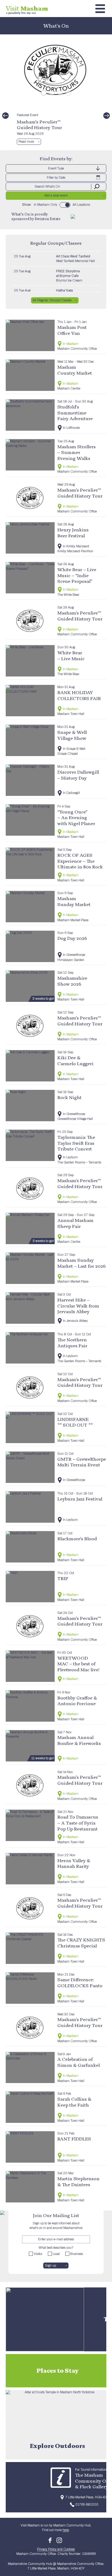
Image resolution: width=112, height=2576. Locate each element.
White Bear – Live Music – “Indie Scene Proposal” (77, 575)
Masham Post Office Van (72, 330)
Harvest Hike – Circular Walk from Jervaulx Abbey (78, 1306)
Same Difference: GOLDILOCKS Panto (80, 1982)
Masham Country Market (75, 370)
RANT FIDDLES (74, 2139)
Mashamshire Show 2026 (72, 981)
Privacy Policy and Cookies (56, 2549)
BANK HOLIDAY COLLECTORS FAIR (79, 695)
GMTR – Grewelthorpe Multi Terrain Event (82, 1462)
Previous (5, 116)
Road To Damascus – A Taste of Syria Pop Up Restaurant (78, 1823)
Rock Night (69, 1097)
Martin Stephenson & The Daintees (78, 2181)
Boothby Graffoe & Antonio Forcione (77, 1701)
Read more (26, 142)
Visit (27, 8)
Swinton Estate (48, 219)
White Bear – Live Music (71, 656)
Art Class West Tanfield (73, 256)
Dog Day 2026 (72, 938)
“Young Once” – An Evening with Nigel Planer (76, 818)
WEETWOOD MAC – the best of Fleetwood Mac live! (78, 1664)
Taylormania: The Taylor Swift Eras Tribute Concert (76, 1143)
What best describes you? (56, 2248)
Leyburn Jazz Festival (80, 1499)
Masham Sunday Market (74, 901)
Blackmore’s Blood (77, 1539)
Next (107, 116)
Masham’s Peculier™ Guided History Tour (39, 125)
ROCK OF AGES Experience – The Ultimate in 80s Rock (80, 861)
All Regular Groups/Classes (52, 300)
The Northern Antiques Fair (72, 1343)
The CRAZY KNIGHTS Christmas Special (81, 1943)
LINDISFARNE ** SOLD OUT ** (75, 1422)
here (66, 2530)
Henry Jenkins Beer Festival (73, 533)
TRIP (63, 1578)
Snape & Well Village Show (72, 735)
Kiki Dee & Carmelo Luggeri (75, 1060)
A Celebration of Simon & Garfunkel (79, 2062)
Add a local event (56, 195)
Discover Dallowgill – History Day (78, 775)
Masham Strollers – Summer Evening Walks (77, 452)
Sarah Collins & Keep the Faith (74, 2102)
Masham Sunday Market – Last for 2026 (82, 1263)
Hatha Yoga (64, 290)
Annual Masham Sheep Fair (75, 1223)
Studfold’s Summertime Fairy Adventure (75, 413)
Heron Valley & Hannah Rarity (74, 1863)
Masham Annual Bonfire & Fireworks (79, 1740)
